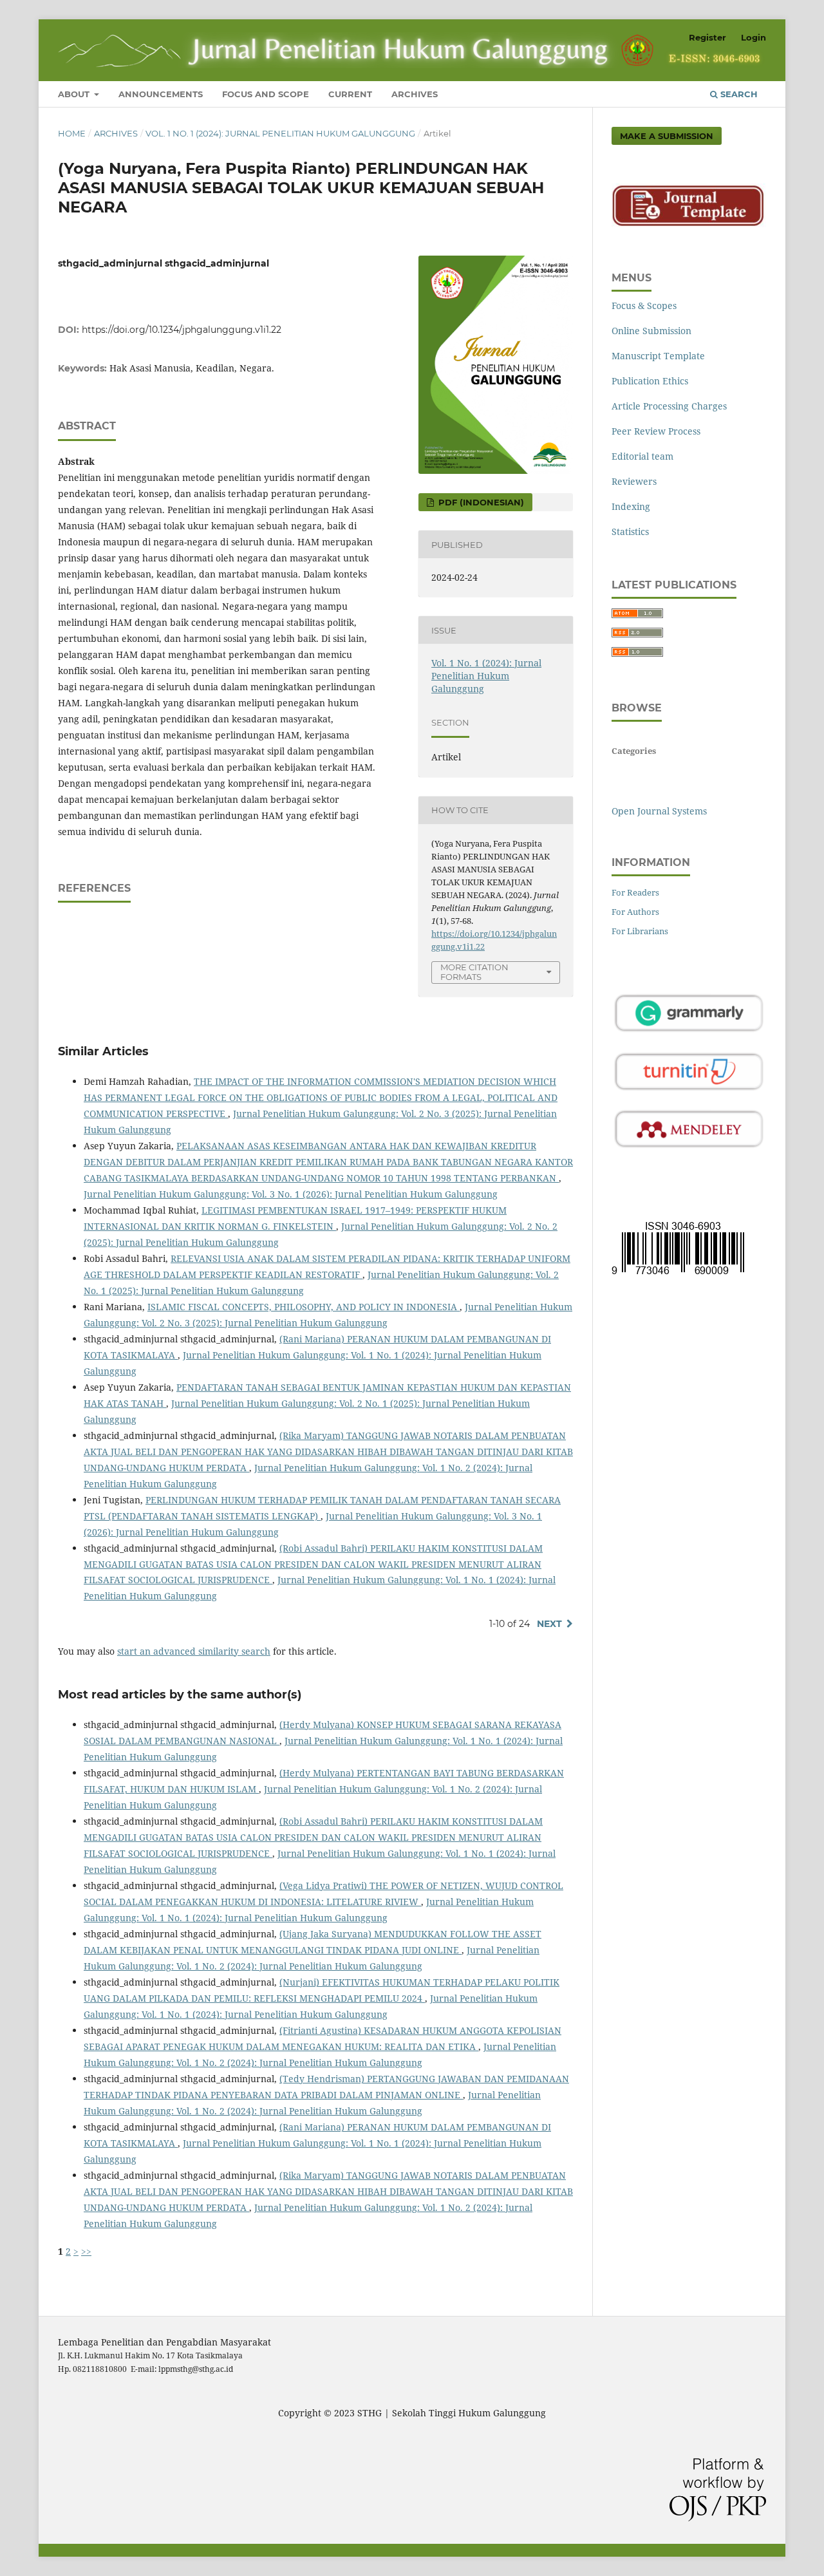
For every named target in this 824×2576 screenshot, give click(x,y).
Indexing (631, 506)
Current (350, 94)
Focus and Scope (266, 94)
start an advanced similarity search (194, 1651)
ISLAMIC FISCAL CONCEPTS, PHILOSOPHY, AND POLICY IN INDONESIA (304, 1307)
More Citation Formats (474, 972)
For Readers (635, 892)
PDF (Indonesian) (480, 502)
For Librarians (640, 931)
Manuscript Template (658, 356)
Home (72, 133)
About (75, 94)
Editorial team (642, 456)
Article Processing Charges (669, 406)
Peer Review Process (656, 431)
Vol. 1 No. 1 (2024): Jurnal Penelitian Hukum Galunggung (280, 133)
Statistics (630, 531)
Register (707, 37)
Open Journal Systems (659, 811)
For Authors (635, 912)
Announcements (161, 94)
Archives (415, 94)
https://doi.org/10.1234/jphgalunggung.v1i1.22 (182, 330)
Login (754, 37)
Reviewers (634, 481)
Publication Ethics (650, 381)
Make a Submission (667, 136)
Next (549, 1624)
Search (738, 94)
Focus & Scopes (644, 306)
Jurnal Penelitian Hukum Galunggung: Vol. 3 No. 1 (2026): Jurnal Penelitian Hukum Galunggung (291, 1194)
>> (86, 2251)
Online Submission (651, 331)
